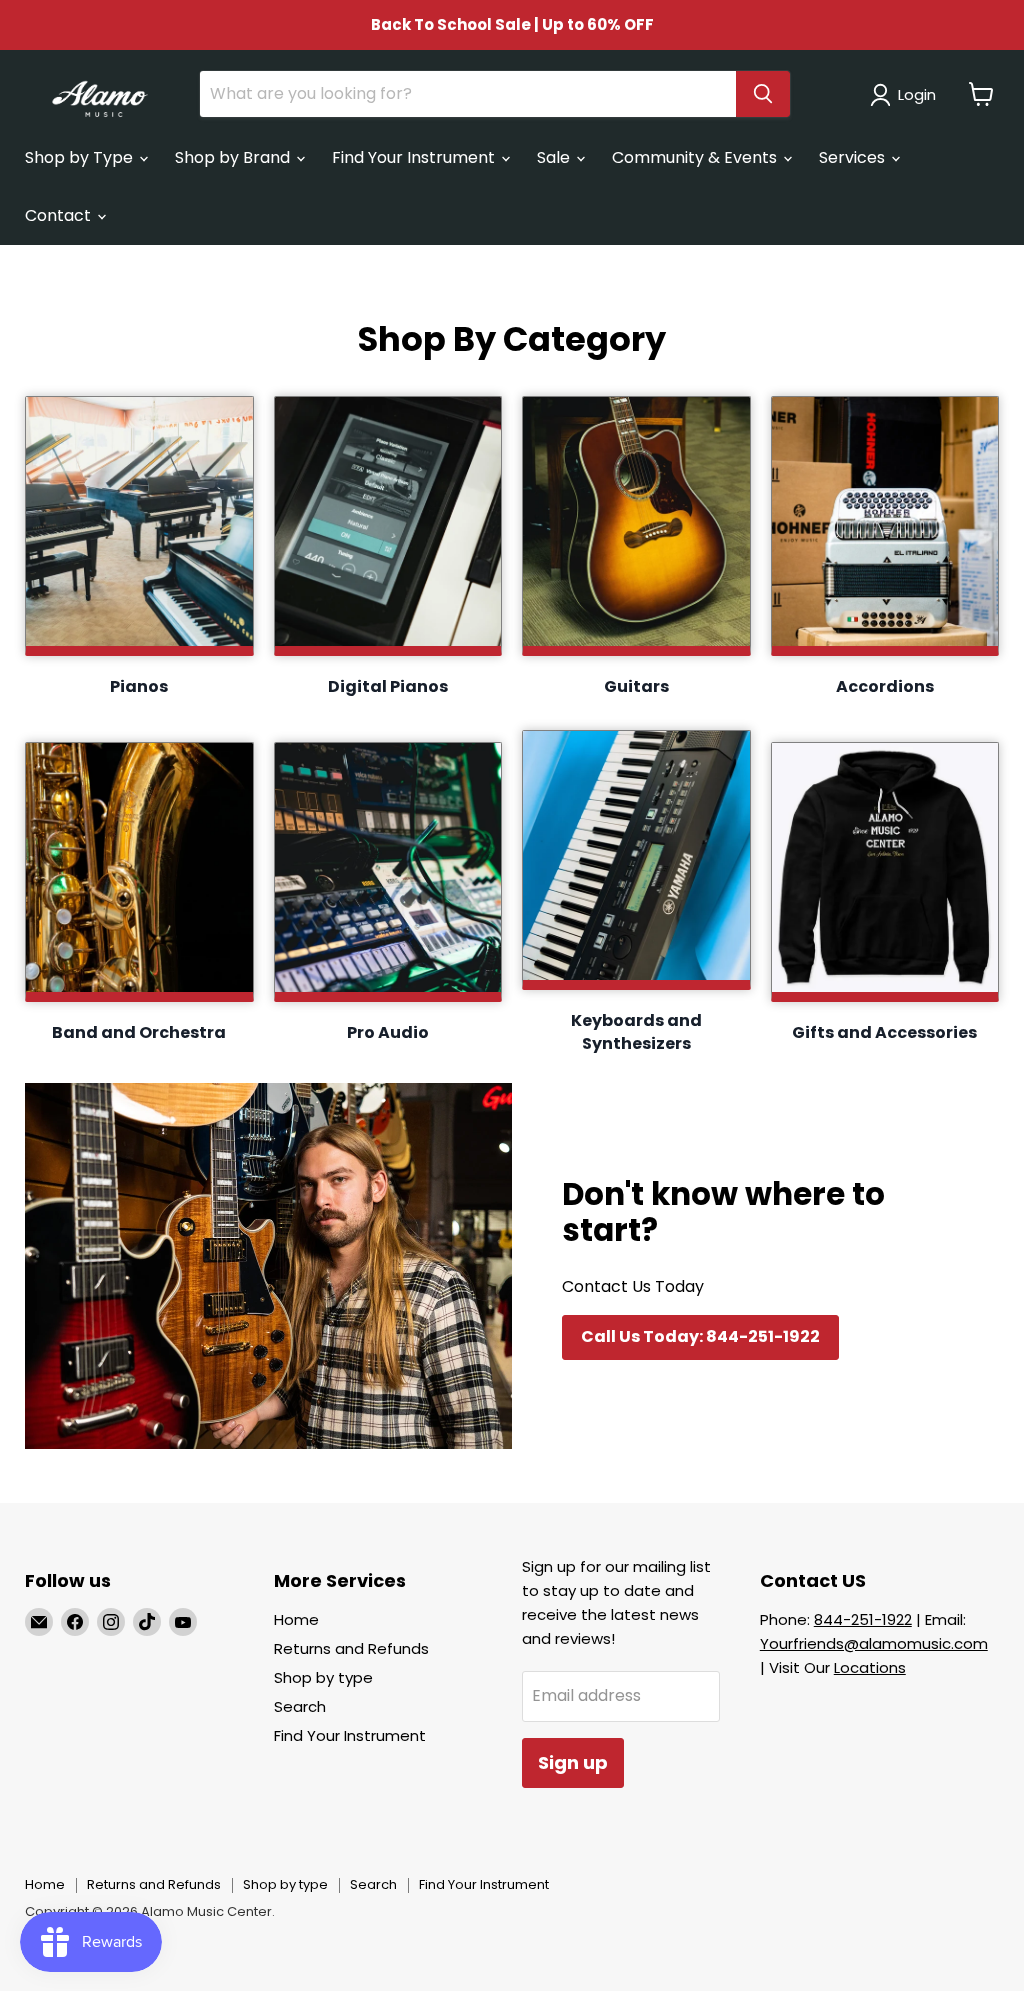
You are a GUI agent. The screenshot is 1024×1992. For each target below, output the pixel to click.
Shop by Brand (234, 157)
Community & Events (696, 157)
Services (854, 157)
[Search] (763, 94)
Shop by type (323, 1677)
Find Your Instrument (415, 157)
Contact (60, 215)
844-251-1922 (863, 1619)
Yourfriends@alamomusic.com (874, 1643)
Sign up (573, 1762)
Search (300, 1706)
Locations (870, 1667)
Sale (555, 157)
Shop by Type (81, 157)
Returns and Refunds (351, 1648)
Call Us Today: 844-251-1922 (700, 1336)
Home (296, 1619)
